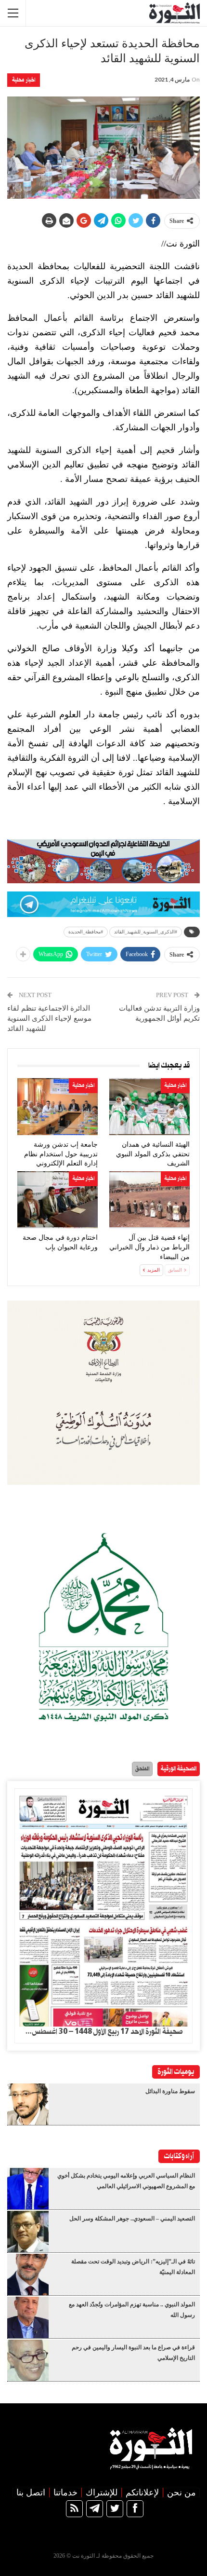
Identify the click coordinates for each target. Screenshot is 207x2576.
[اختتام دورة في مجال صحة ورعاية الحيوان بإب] (58, 1200)
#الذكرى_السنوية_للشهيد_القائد (146, 932)
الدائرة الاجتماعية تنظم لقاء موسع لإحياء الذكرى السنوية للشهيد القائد (49, 1018)
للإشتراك (102, 2493)
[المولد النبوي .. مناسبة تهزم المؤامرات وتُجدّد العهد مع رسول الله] (28, 2317)
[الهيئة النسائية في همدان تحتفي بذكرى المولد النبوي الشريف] (149, 1107)
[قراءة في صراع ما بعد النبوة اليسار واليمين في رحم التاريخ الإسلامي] (28, 2360)
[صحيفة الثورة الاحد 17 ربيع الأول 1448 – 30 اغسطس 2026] (103, 1908)
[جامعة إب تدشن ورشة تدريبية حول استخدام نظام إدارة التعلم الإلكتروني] (58, 1107)
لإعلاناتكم (142, 2493)
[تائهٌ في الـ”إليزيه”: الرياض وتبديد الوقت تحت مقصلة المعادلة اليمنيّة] (28, 2275)
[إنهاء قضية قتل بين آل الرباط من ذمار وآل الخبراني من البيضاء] (149, 1200)
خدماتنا (65, 2493)
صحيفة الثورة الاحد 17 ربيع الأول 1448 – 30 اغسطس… (104, 2032)
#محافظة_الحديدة (86, 932)
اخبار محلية (24, 80)
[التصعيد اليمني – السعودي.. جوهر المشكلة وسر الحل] (28, 2232)
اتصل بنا (31, 2493)
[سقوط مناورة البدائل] (28, 2104)
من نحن (181, 2493)
